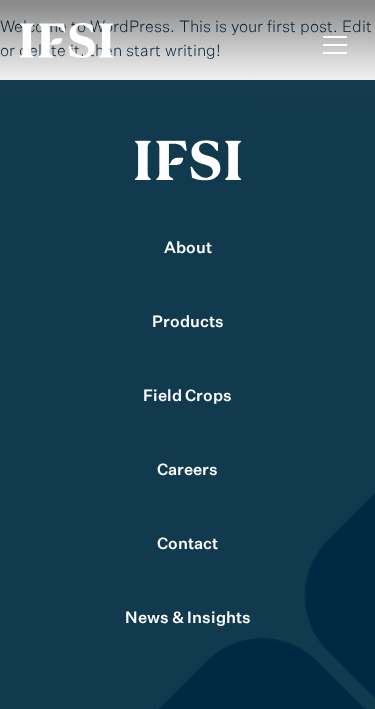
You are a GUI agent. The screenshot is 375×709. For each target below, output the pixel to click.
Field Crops (187, 397)
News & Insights (188, 619)
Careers (187, 471)
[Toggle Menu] (335, 45)
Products (188, 323)
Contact (187, 545)
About (188, 249)
